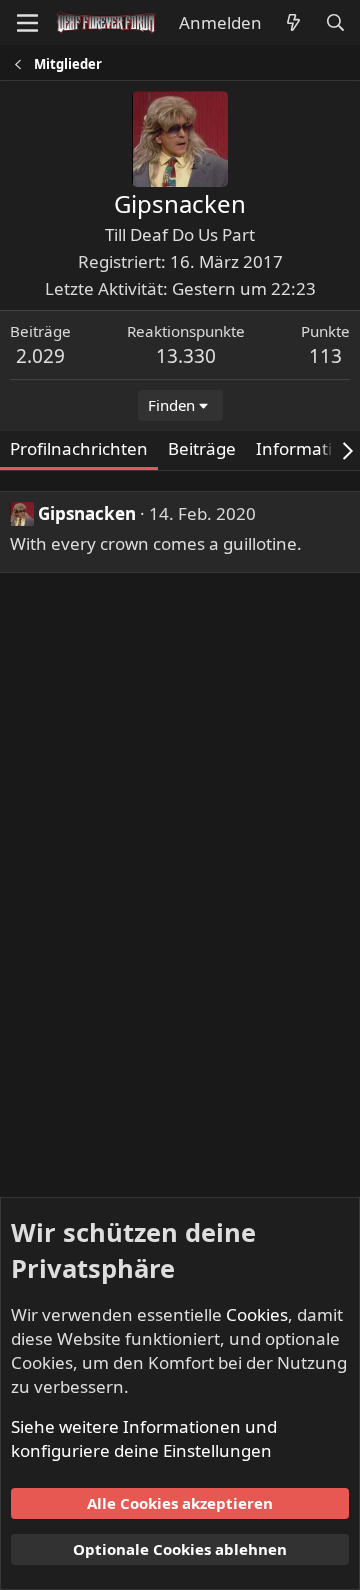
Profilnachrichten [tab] (79, 448)
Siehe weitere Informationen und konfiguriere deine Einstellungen (144, 1438)
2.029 (40, 356)
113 (325, 356)
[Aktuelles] (293, 23)
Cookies (257, 1314)
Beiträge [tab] (202, 448)
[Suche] (335, 23)
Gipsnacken (87, 513)
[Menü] (27, 23)
